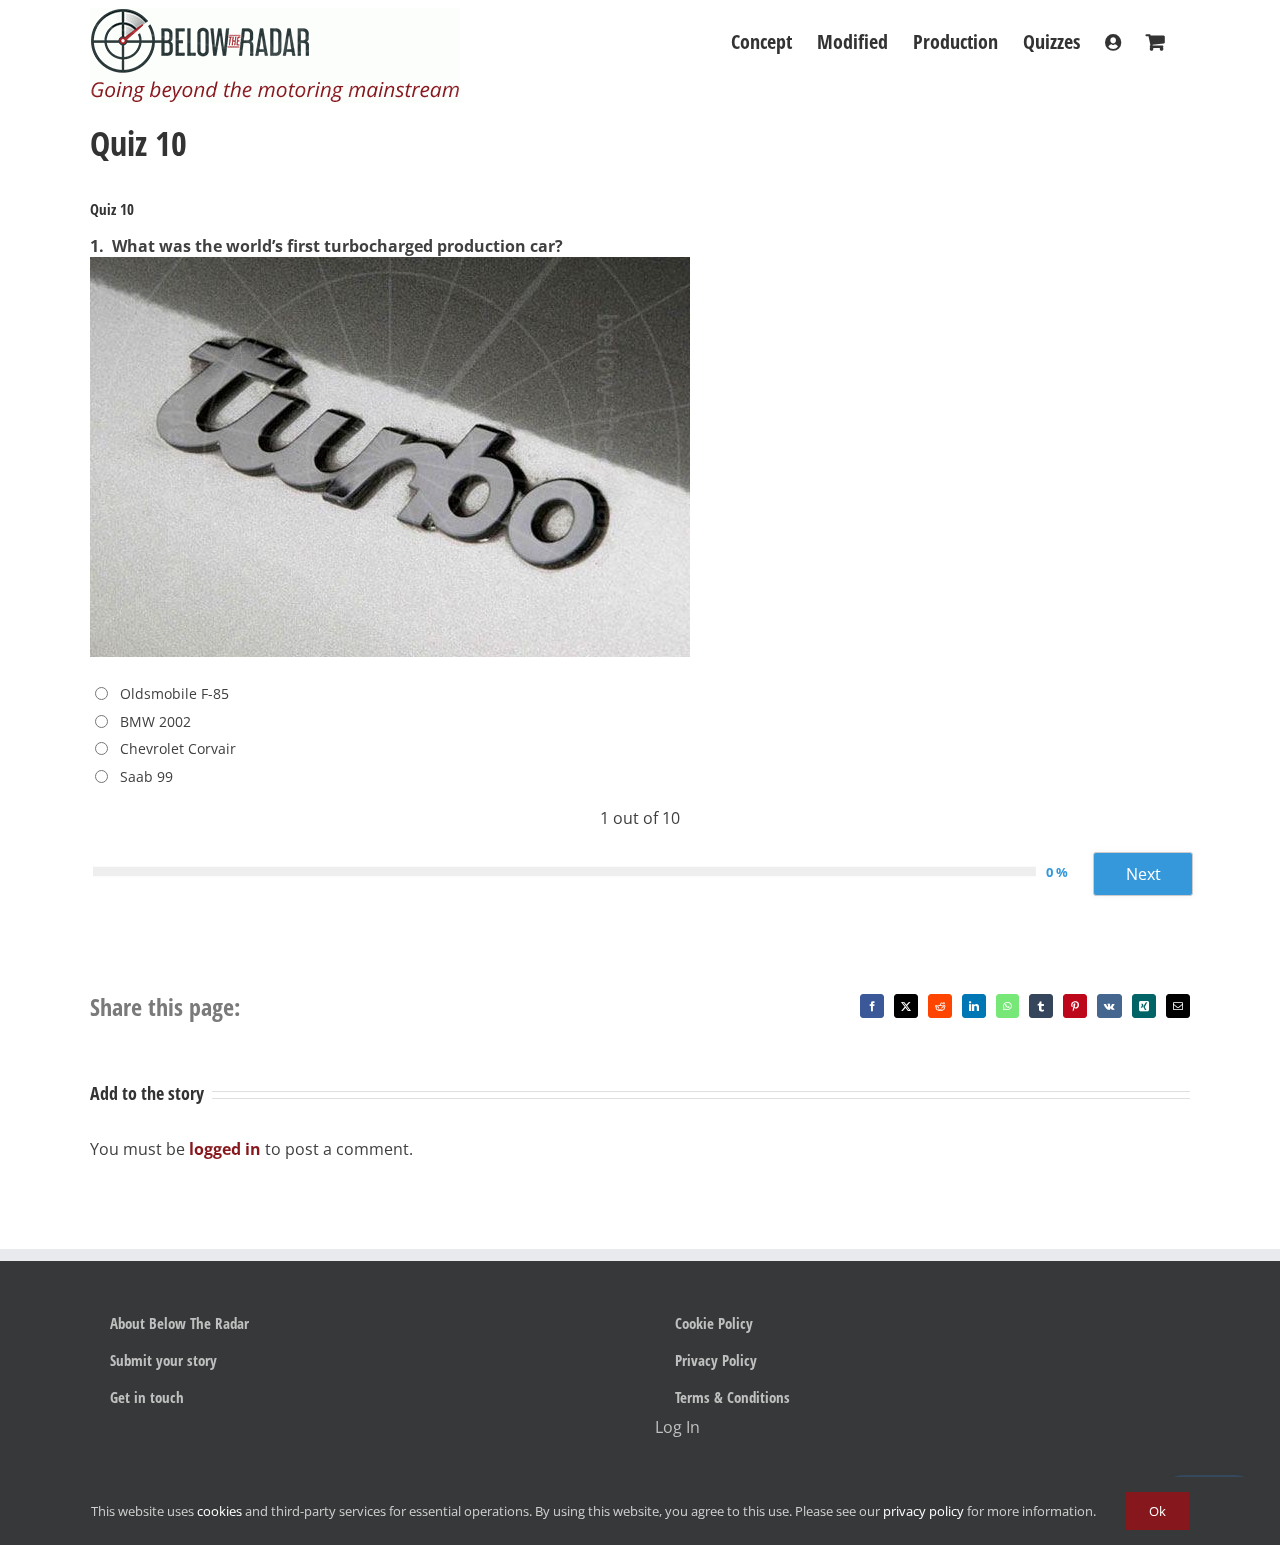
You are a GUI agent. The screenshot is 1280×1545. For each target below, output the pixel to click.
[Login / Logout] (1113, 42)
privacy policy (923, 1511)
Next (1143, 874)
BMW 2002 (155, 721)
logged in (225, 1149)
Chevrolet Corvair (178, 748)
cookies (219, 1511)
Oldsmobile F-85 (174, 693)
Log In (677, 1427)
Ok (1157, 1511)
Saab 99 (146, 776)
